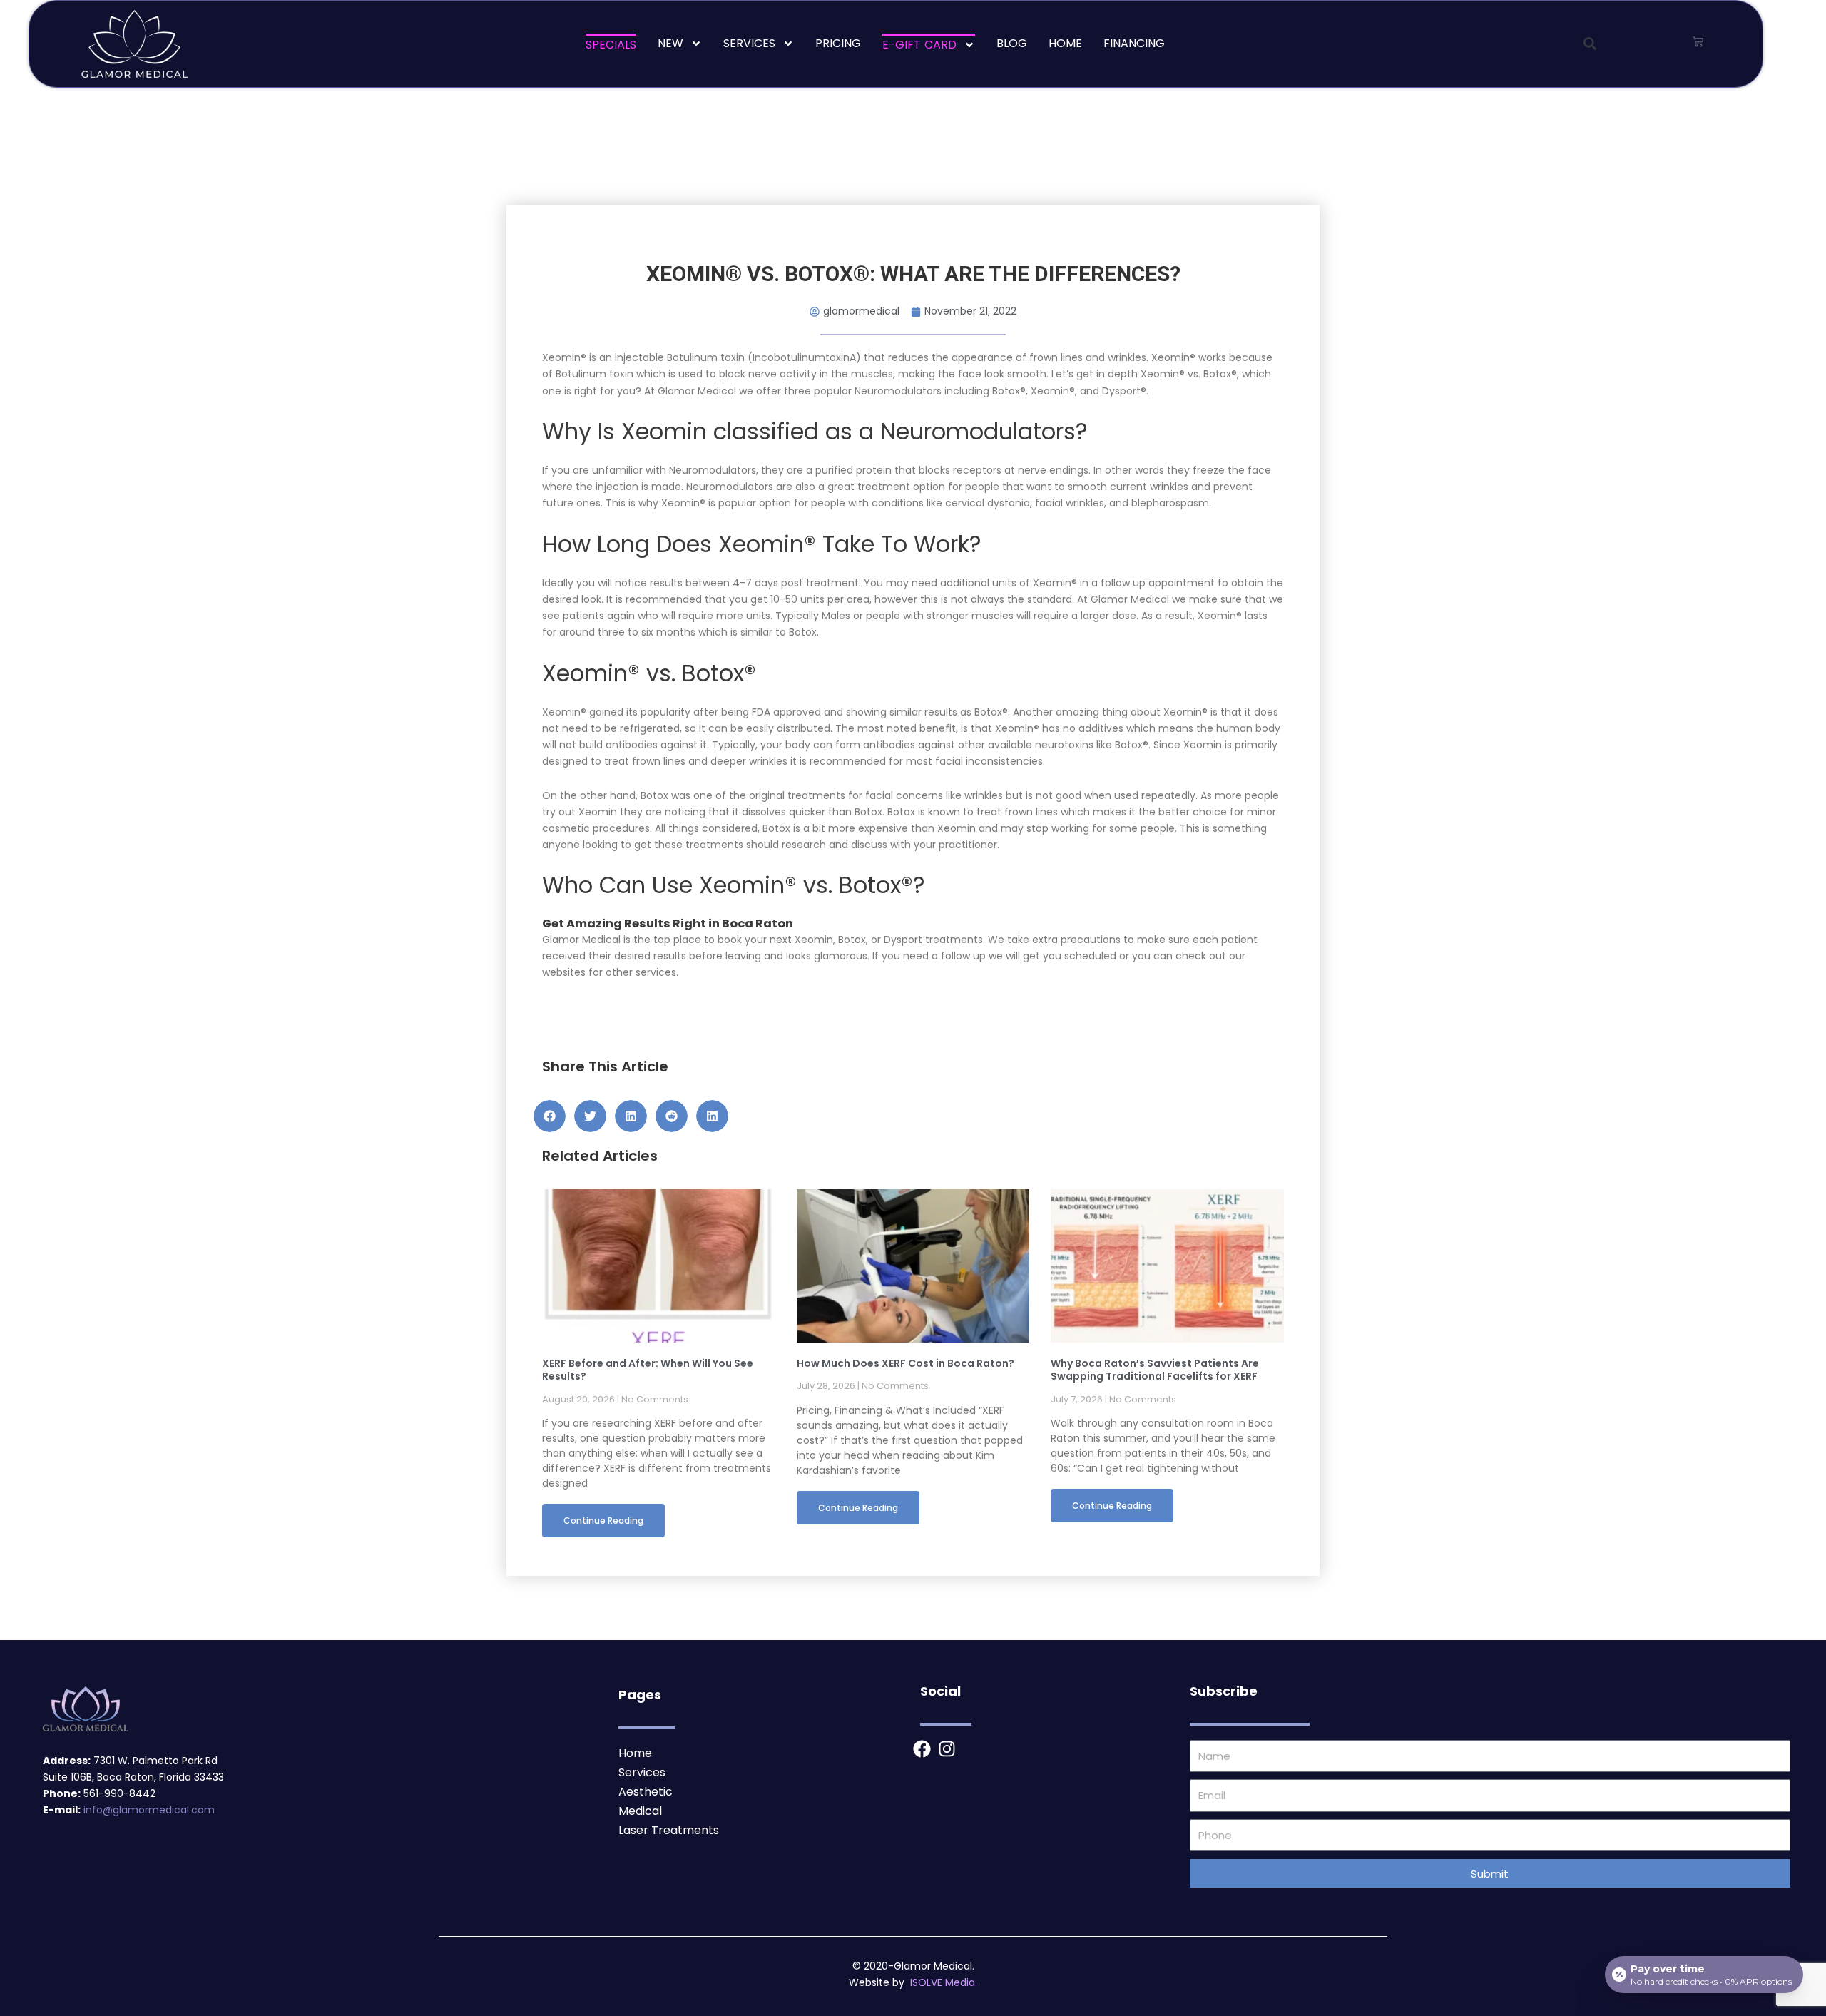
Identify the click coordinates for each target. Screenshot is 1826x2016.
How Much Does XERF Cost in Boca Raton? (906, 1363)
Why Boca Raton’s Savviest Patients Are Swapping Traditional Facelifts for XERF (1155, 1370)
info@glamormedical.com (149, 1810)
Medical (640, 1811)
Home (1065, 43)
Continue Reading (603, 1521)
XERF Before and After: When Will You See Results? (648, 1370)
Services (749, 43)
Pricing (838, 43)
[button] (1590, 44)
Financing (1134, 43)
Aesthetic (646, 1792)
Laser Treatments (669, 1830)
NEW (670, 43)
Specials (611, 45)
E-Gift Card (919, 45)
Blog (1012, 43)
